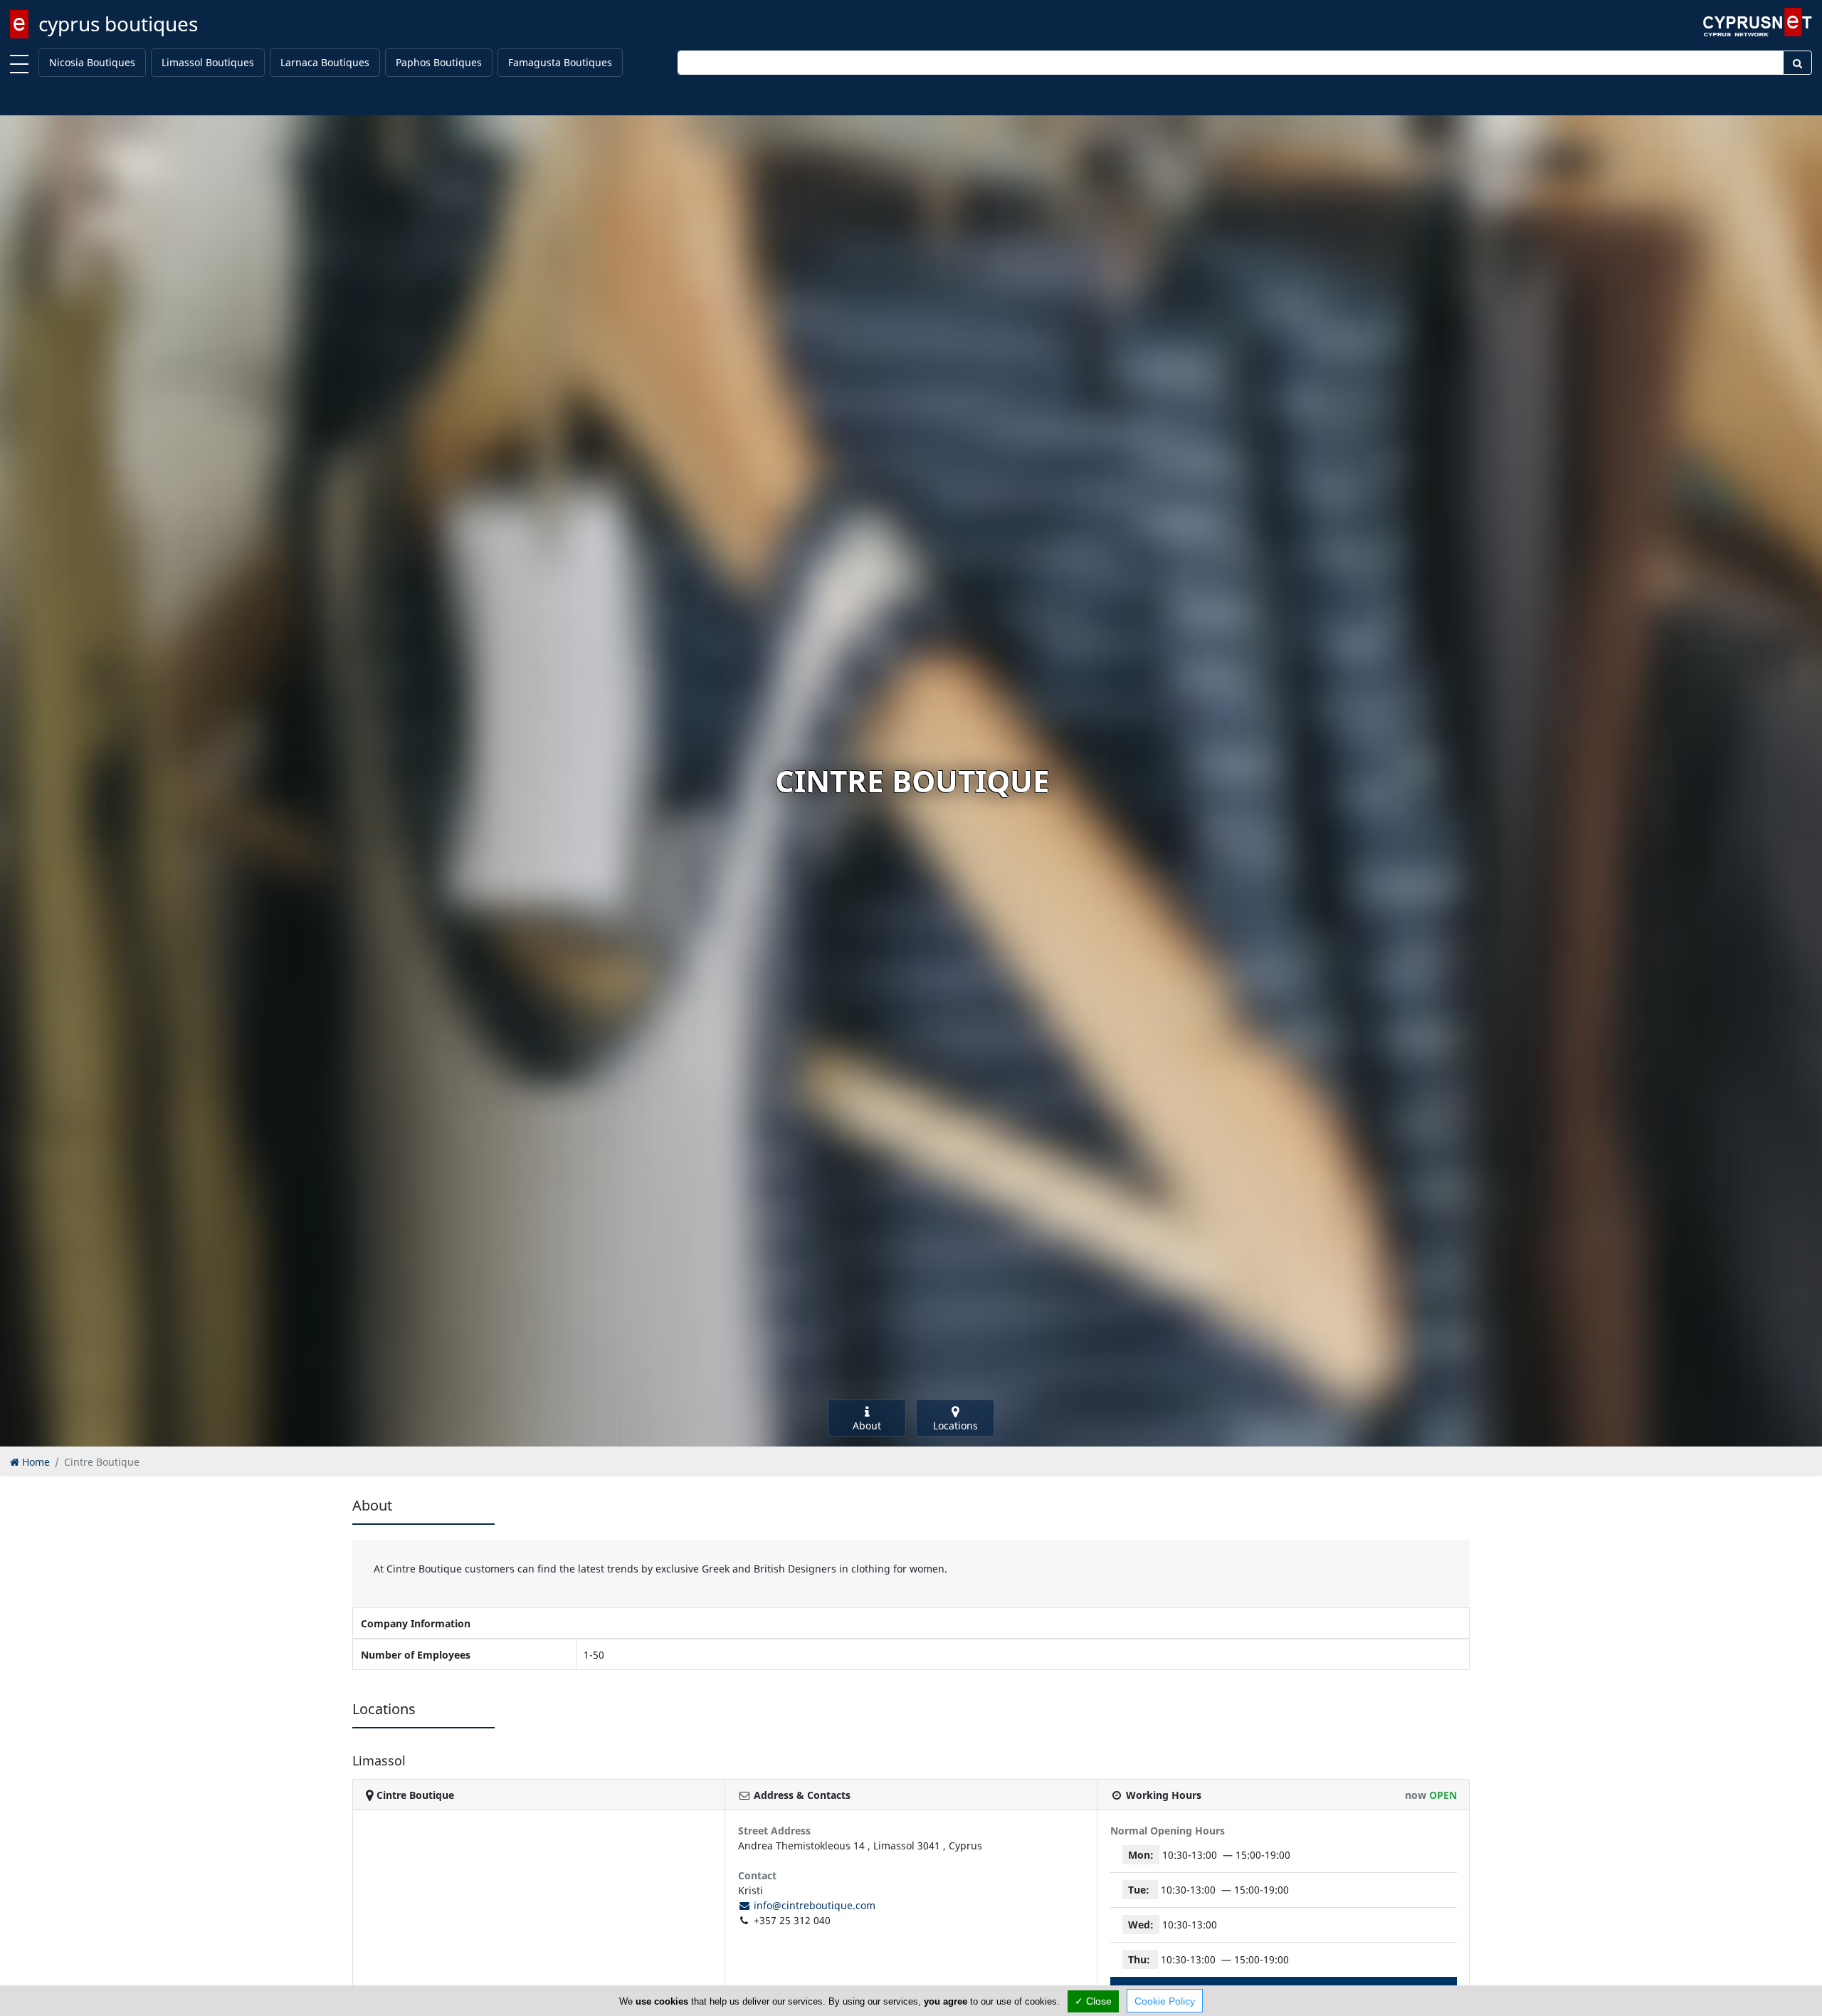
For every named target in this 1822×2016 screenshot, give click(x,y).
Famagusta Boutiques (560, 62)
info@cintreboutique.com (813, 1905)
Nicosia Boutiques (92, 62)
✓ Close (1093, 2001)
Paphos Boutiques (439, 62)
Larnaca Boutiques (325, 62)
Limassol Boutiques (208, 62)
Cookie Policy (1165, 2001)
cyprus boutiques (118, 23)
